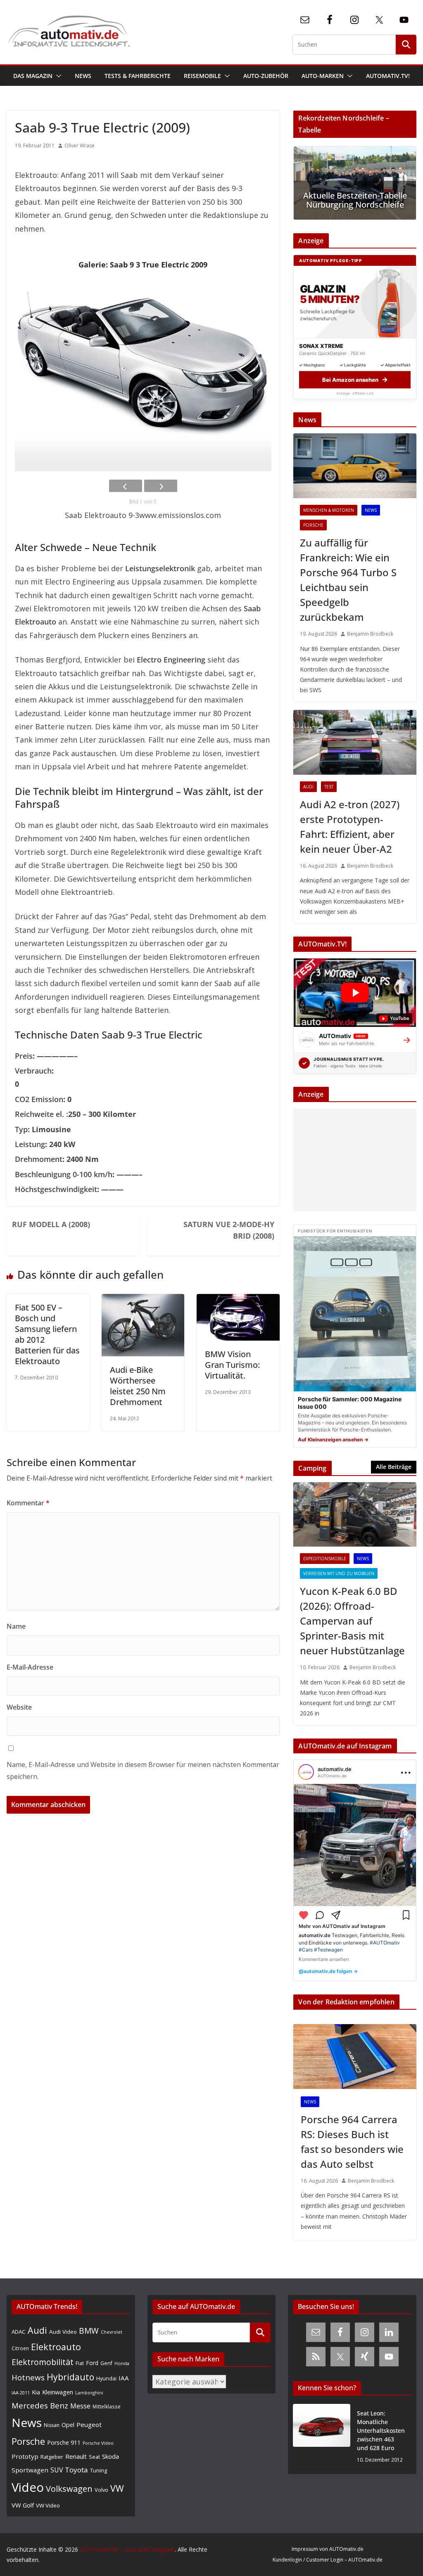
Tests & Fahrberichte (138, 76)
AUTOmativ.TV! (388, 76)
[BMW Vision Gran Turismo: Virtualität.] (238, 1301)
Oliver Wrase (80, 145)
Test (329, 787)
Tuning (99, 2470)
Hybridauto (70, 2377)
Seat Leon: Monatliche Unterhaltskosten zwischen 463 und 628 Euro (381, 2431)
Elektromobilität (43, 2362)
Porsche (313, 525)
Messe (80, 2406)
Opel (68, 2425)
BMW (89, 2331)
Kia (36, 2392)
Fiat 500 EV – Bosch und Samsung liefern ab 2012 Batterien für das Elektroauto (47, 1334)
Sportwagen (30, 2470)
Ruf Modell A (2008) (51, 1224)
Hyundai (106, 2378)
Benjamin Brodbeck (370, 634)
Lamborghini (89, 2393)
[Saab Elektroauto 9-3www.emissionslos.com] (143, 375)
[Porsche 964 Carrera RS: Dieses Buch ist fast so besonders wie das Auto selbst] (355, 2056)
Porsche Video (98, 2443)
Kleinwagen (58, 2392)
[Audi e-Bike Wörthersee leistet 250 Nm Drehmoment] (143, 1301)
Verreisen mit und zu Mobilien (339, 1573)
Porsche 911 (64, 2442)
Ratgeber (52, 2457)
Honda (122, 2363)
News (83, 76)
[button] (57, 76)
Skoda (111, 2456)
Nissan (52, 2425)
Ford (92, 2363)
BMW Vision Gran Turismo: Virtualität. (232, 1365)
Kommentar (28, 1503)
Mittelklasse (107, 2406)
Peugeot (89, 2425)
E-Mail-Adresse (30, 1667)
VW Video (48, 2505)
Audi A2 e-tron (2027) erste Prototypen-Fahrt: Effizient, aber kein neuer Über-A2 (350, 827)
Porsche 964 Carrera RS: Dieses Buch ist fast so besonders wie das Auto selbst (352, 2142)
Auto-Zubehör (266, 76)
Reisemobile (202, 76)
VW (117, 2488)
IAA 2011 (21, 2393)
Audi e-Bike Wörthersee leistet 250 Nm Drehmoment (138, 1386)
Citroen (20, 2348)
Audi (308, 787)
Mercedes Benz (40, 2405)
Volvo (101, 2490)
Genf (106, 2363)
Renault (76, 2456)
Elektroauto (56, 2347)
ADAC (19, 2332)
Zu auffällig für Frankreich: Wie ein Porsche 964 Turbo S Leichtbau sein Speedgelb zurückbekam (348, 580)
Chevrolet (112, 2332)
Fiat (80, 2363)
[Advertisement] (353, 1160)
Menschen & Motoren (329, 510)
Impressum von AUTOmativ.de (328, 2549)
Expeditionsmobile (325, 1559)
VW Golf (23, 2505)
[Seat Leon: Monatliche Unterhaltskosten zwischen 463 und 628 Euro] (322, 2437)
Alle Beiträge (394, 1467)
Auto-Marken (323, 76)
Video (28, 2487)
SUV (57, 2470)
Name (16, 1626)
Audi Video (63, 2332)
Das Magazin (33, 76)
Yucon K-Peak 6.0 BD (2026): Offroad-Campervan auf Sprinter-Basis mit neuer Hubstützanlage (352, 1621)
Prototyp (25, 2456)
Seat (94, 2457)
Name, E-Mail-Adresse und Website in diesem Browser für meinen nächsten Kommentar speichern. (143, 1771)
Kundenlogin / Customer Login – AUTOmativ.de (328, 2560)
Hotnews (28, 2377)
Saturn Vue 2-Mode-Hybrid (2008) (229, 1230)
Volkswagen (69, 2488)
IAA (124, 2378)
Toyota (76, 2470)
